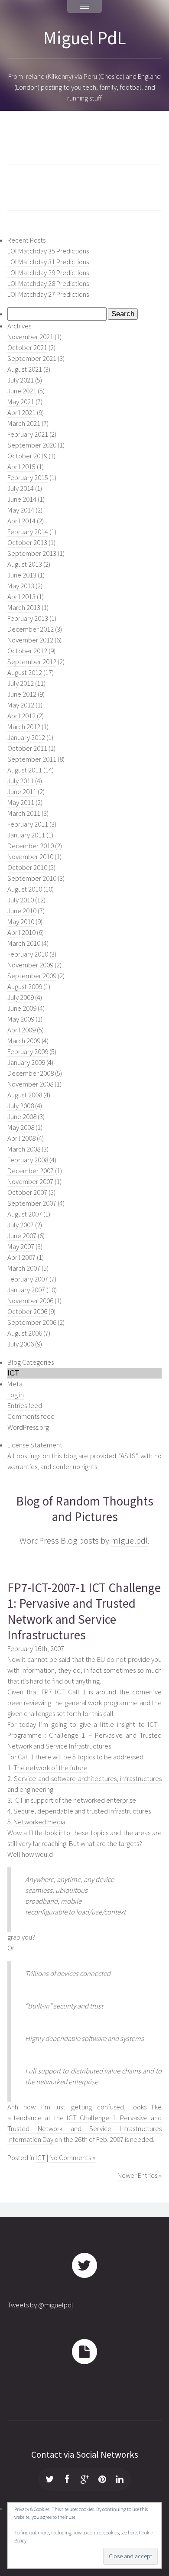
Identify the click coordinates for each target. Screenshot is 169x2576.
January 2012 (26, 738)
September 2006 (32, 1322)
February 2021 (28, 434)
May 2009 (21, 1019)
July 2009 (21, 998)
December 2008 (31, 1073)
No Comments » (72, 2158)
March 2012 (24, 727)
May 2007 (21, 1247)
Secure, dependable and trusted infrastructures (82, 1811)
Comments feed (31, 1416)
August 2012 (25, 673)
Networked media (39, 1822)
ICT (41, 2158)
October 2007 (27, 1192)
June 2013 (22, 575)
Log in (16, 1395)
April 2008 (21, 1138)
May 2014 (21, 510)
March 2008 (24, 1149)
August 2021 (25, 369)
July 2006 (21, 1344)
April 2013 (21, 597)
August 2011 (25, 770)
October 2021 (27, 348)
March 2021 (24, 423)
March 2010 (24, 943)
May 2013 (21, 586)
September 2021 (32, 358)
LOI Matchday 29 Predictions (48, 273)
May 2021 (21, 402)
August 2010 (25, 889)
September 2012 (32, 662)
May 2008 (21, 1127)
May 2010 (21, 922)
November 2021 (30, 337)
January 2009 (26, 1063)
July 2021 (21, 380)
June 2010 (22, 911)
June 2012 (22, 694)
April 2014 (21, 521)
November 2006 (30, 1301)
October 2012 (27, 651)
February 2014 (28, 532)
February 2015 (28, 478)
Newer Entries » (140, 2175)
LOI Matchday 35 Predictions (48, 251)
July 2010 (21, 900)
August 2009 (25, 987)
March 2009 (24, 1041)
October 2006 (27, 1312)
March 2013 (24, 608)
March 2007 (24, 1268)
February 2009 (28, 1052)
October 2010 (27, 868)
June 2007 (22, 1236)
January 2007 (26, 1290)
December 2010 (31, 846)
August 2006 (25, 1333)
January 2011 (26, 835)
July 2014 (21, 488)
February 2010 (28, 954)
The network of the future (50, 1768)
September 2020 (32, 445)
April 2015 (21, 467)
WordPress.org (28, 1427)
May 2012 (21, 705)
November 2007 (30, 1182)
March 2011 (24, 813)
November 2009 (30, 965)
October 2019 (27, 456)
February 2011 (28, 824)
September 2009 (32, 976)
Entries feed (25, 1406)
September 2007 (32, 1203)
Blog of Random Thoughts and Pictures (85, 1509)
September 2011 (32, 759)
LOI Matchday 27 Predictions (48, 294)
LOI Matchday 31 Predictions (48, 262)
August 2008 (25, 1095)
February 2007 (28, 1279)
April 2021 (21, 413)
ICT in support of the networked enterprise (75, 1800)
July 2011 (21, 781)
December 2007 (31, 1171)
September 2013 (32, 553)
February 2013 (28, 618)
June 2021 (22, 391)
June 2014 (22, 499)
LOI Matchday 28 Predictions (48, 284)
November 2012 (30, 640)
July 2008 (21, 1106)
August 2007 (25, 1214)
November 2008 (30, 1084)
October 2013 (27, 543)
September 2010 (32, 878)
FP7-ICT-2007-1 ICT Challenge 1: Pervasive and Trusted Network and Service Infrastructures (84, 1611)
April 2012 (21, 716)
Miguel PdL (85, 38)
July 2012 (21, 683)
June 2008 (22, 1117)
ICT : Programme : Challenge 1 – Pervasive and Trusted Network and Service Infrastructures (85, 1735)
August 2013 (25, 564)
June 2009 (22, 1008)
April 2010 (21, 933)
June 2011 (22, 792)
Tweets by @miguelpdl (40, 2305)
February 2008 (28, 1160)
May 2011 (21, 803)
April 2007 (21, 1257)
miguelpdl (129, 1541)
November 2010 (30, 857)
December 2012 (31, 629)
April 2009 (21, 1030)
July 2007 (21, 1225)
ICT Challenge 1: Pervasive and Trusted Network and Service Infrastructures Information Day (85, 2129)
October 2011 (27, 748)
